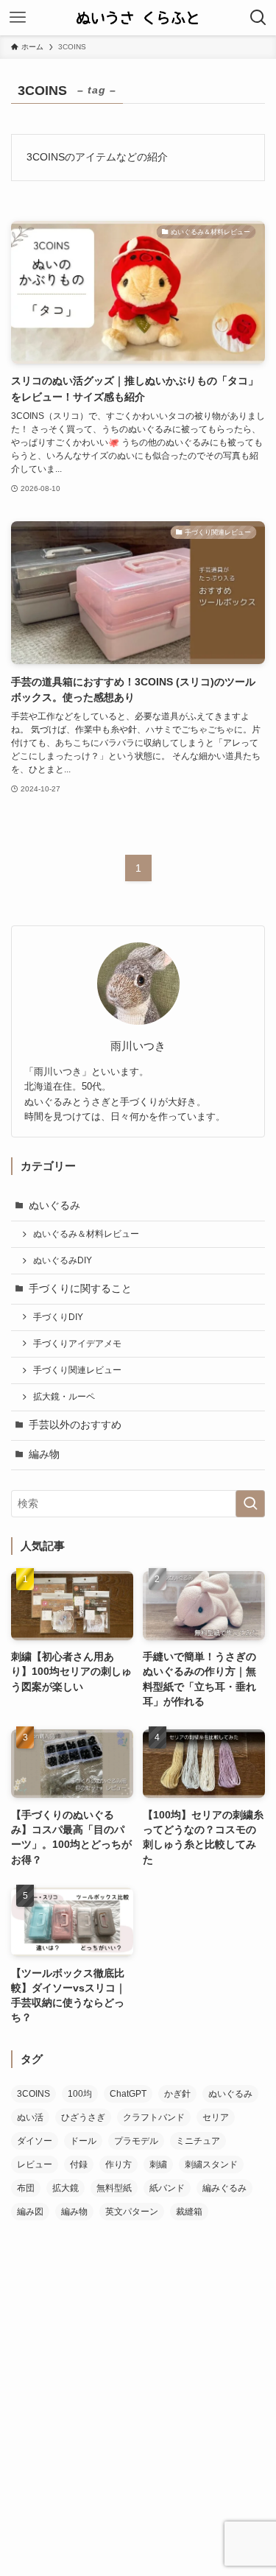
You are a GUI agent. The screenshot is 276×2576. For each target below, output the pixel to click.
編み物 (44, 1454)
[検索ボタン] (258, 18)
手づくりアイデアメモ (77, 1344)
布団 (26, 2188)
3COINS (33, 2094)
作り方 (118, 2164)
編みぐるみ (224, 2188)
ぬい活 (30, 2117)
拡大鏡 (66, 2188)
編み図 (30, 2212)
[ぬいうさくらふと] (138, 18)
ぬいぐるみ (54, 1206)
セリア (216, 2117)
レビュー (35, 2164)
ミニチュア (198, 2141)
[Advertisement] (138, 2378)
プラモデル (136, 2141)
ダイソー (35, 2141)
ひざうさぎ (83, 2117)
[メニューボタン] (18, 18)
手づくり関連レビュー (77, 1370)
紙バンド (167, 2188)
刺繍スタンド (211, 2164)
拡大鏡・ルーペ (64, 1397)
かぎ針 (177, 2094)
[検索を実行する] (250, 1504)
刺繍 (158, 2164)
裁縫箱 (189, 2212)
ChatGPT (128, 2094)
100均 (80, 2094)
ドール (83, 2141)
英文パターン (132, 2212)
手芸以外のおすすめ (75, 1425)
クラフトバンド (154, 2117)
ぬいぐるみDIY (63, 1260)
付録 (79, 2164)
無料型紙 (114, 2188)
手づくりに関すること (80, 1289)
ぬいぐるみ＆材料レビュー (86, 1234)
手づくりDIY (58, 1317)
